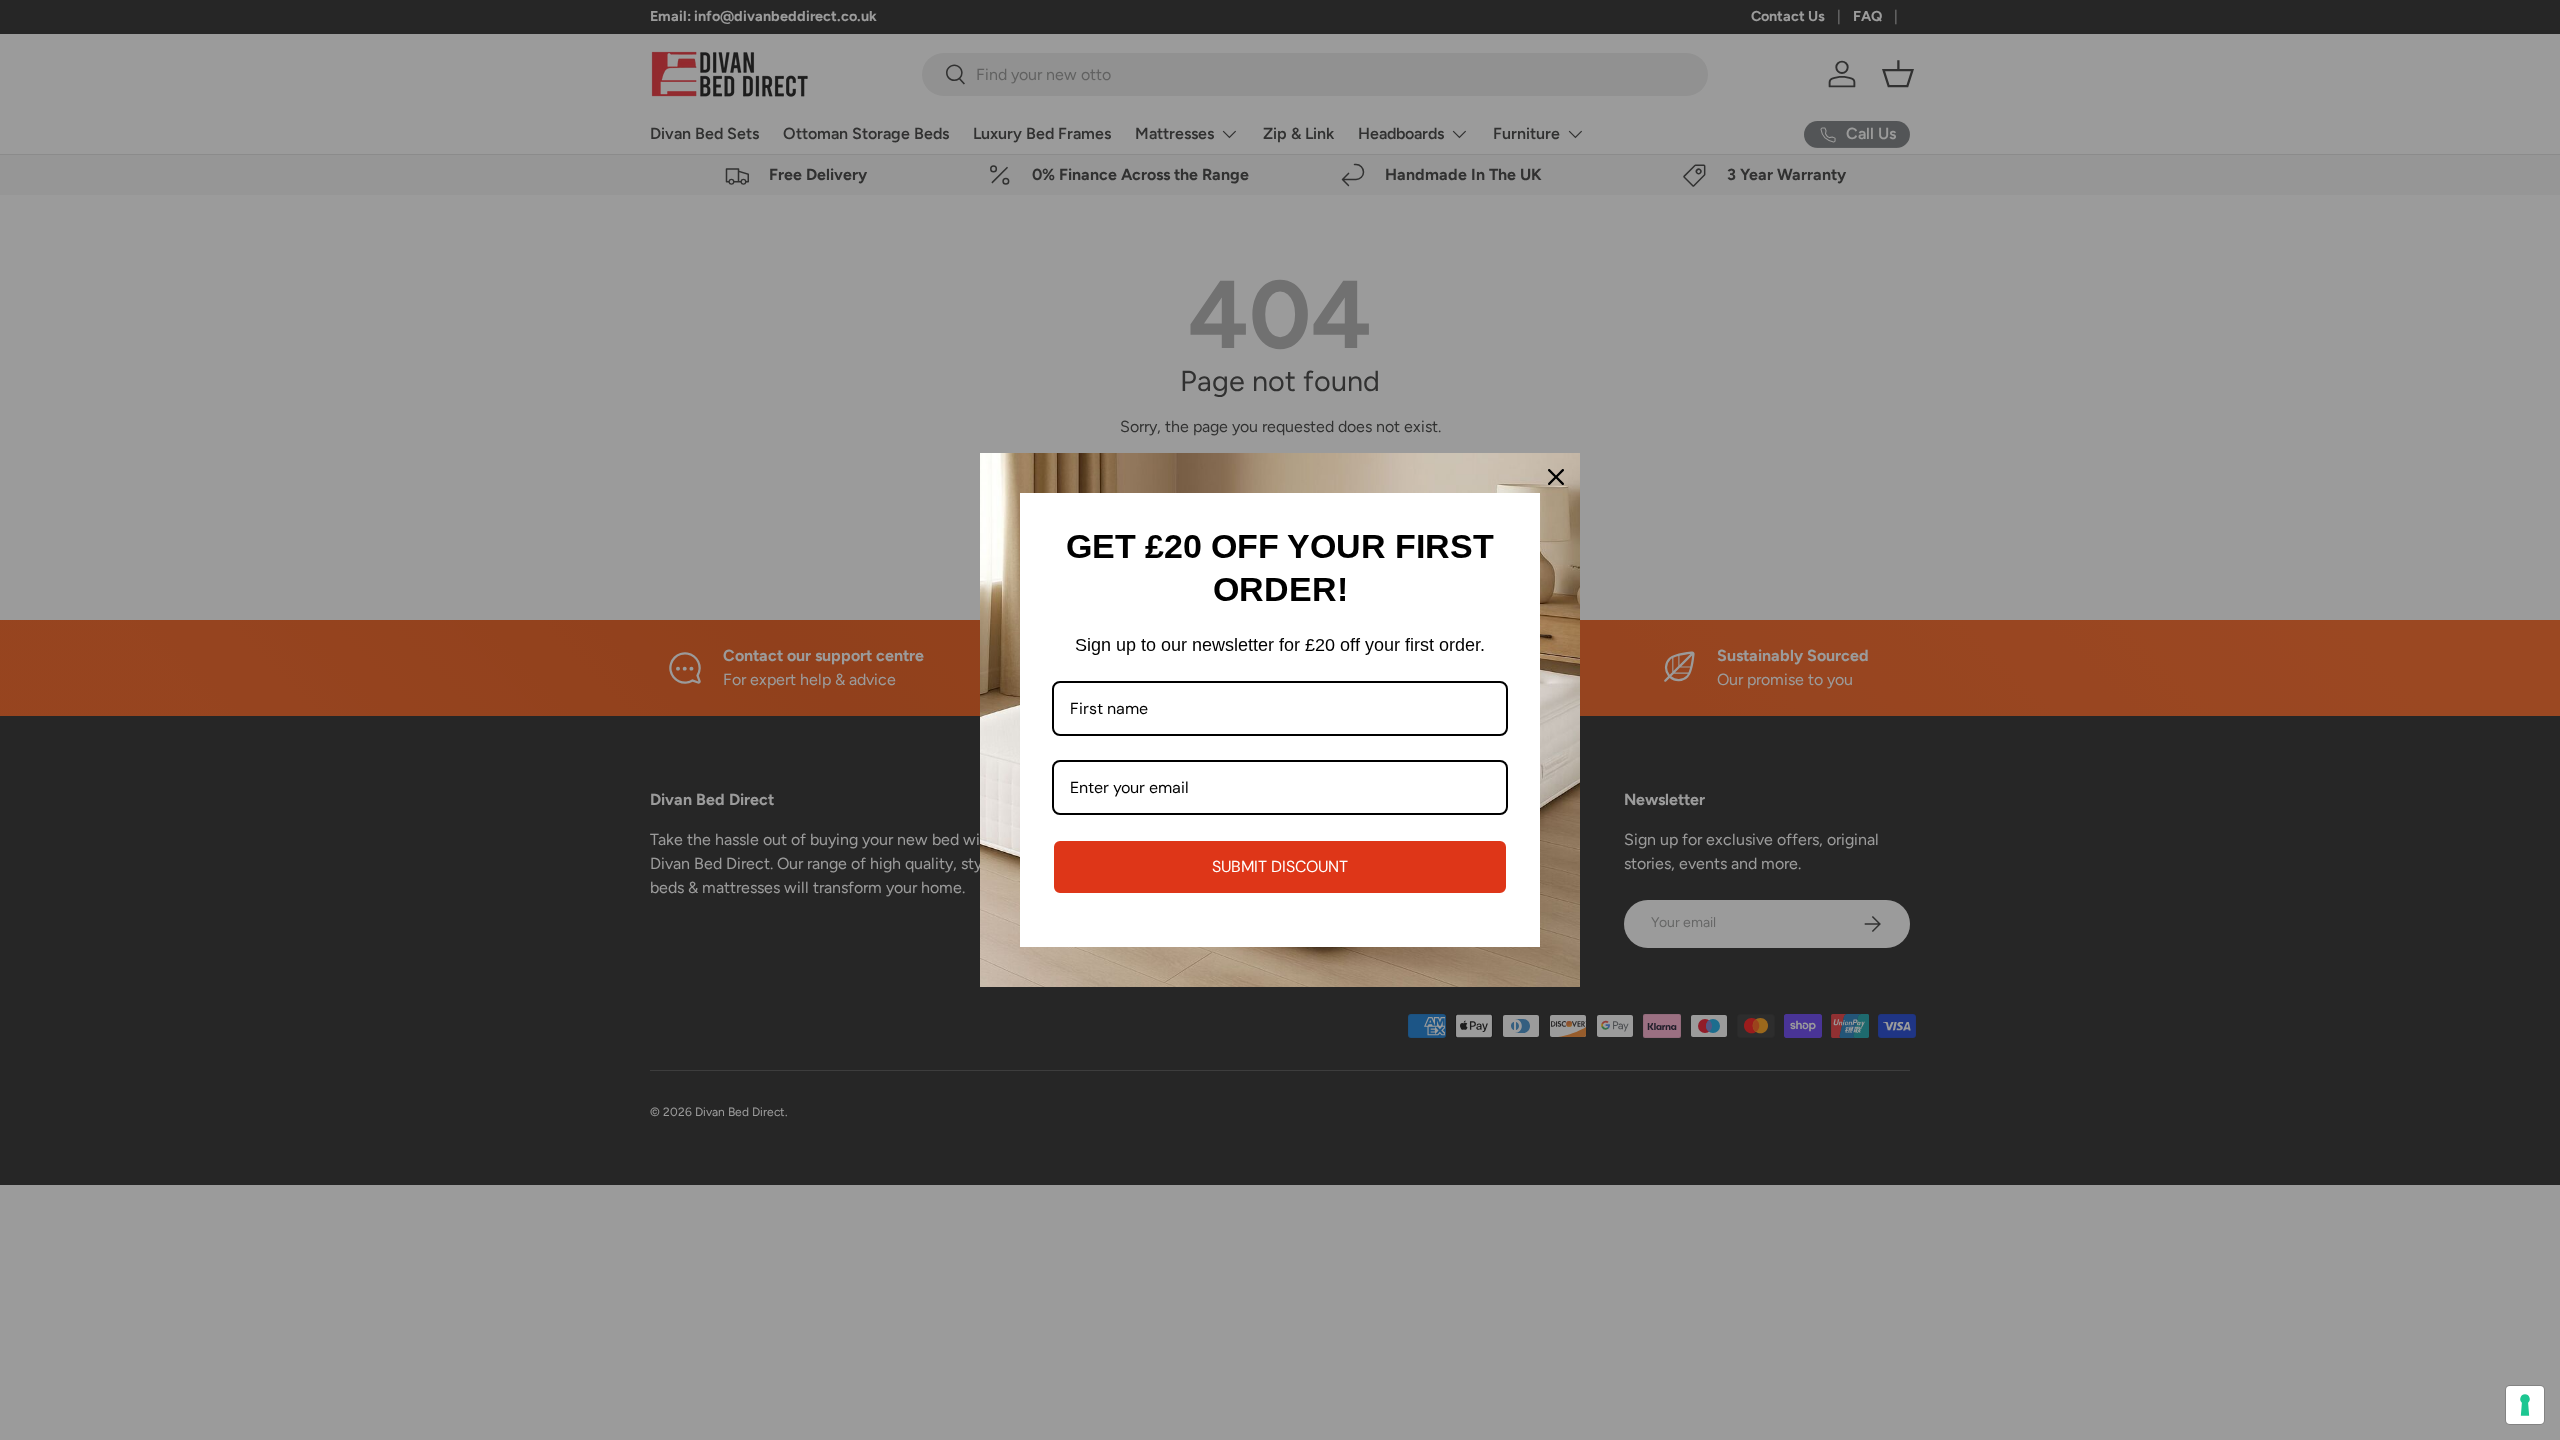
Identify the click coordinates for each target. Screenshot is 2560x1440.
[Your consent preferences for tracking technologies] (2525, 1405)
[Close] (1556, 477)
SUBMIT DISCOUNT (1280, 866)
